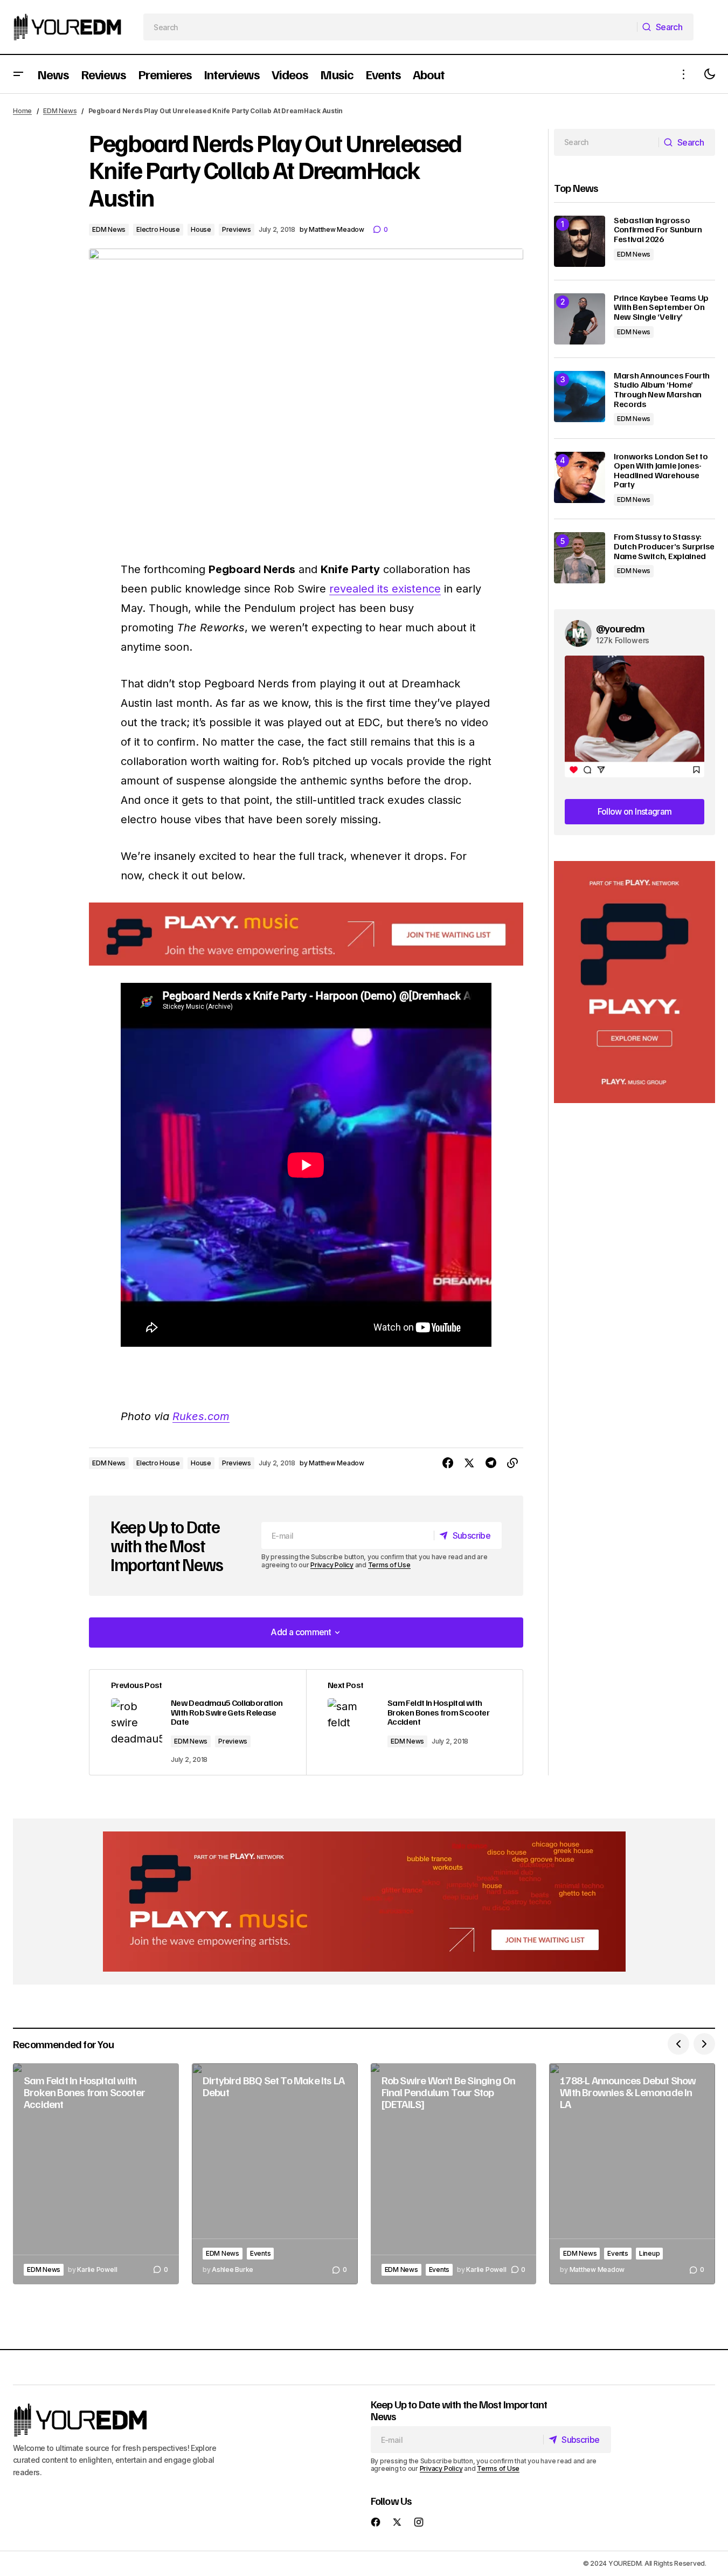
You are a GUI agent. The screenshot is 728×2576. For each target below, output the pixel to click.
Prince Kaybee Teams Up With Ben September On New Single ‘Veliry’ (661, 308)
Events (261, 2253)
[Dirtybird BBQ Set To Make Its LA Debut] (275, 2174)
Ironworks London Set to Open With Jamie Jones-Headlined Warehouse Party (661, 471)
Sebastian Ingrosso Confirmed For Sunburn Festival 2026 (658, 230)
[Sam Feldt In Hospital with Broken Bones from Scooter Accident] (414, 1722)
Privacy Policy (332, 1565)
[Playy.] (364, 1902)
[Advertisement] (635, 982)
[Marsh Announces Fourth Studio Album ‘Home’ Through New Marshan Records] (580, 397)
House (201, 229)
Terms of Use (389, 1565)
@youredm (620, 628)
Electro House (158, 229)
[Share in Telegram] (491, 1463)
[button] (18, 74)
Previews (237, 229)
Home (22, 111)
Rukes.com (201, 1416)
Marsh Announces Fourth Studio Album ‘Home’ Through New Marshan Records (662, 390)
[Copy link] (512, 1463)
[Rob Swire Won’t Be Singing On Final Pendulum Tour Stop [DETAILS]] (454, 2174)
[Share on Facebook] (448, 1463)
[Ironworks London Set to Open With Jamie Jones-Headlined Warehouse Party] (580, 477)
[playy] (306, 934)
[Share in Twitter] (469, 1463)
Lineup (650, 2253)
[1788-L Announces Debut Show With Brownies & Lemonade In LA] (632, 2174)
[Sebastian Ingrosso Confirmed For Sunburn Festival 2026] (580, 241)
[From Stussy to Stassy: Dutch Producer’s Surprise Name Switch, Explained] (580, 558)
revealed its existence (385, 589)
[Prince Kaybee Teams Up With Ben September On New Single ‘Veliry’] (580, 319)
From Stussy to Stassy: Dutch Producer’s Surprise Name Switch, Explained (664, 546)
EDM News (60, 111)
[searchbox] (390, 27)
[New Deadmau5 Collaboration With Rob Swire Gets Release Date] (198, 1722)
